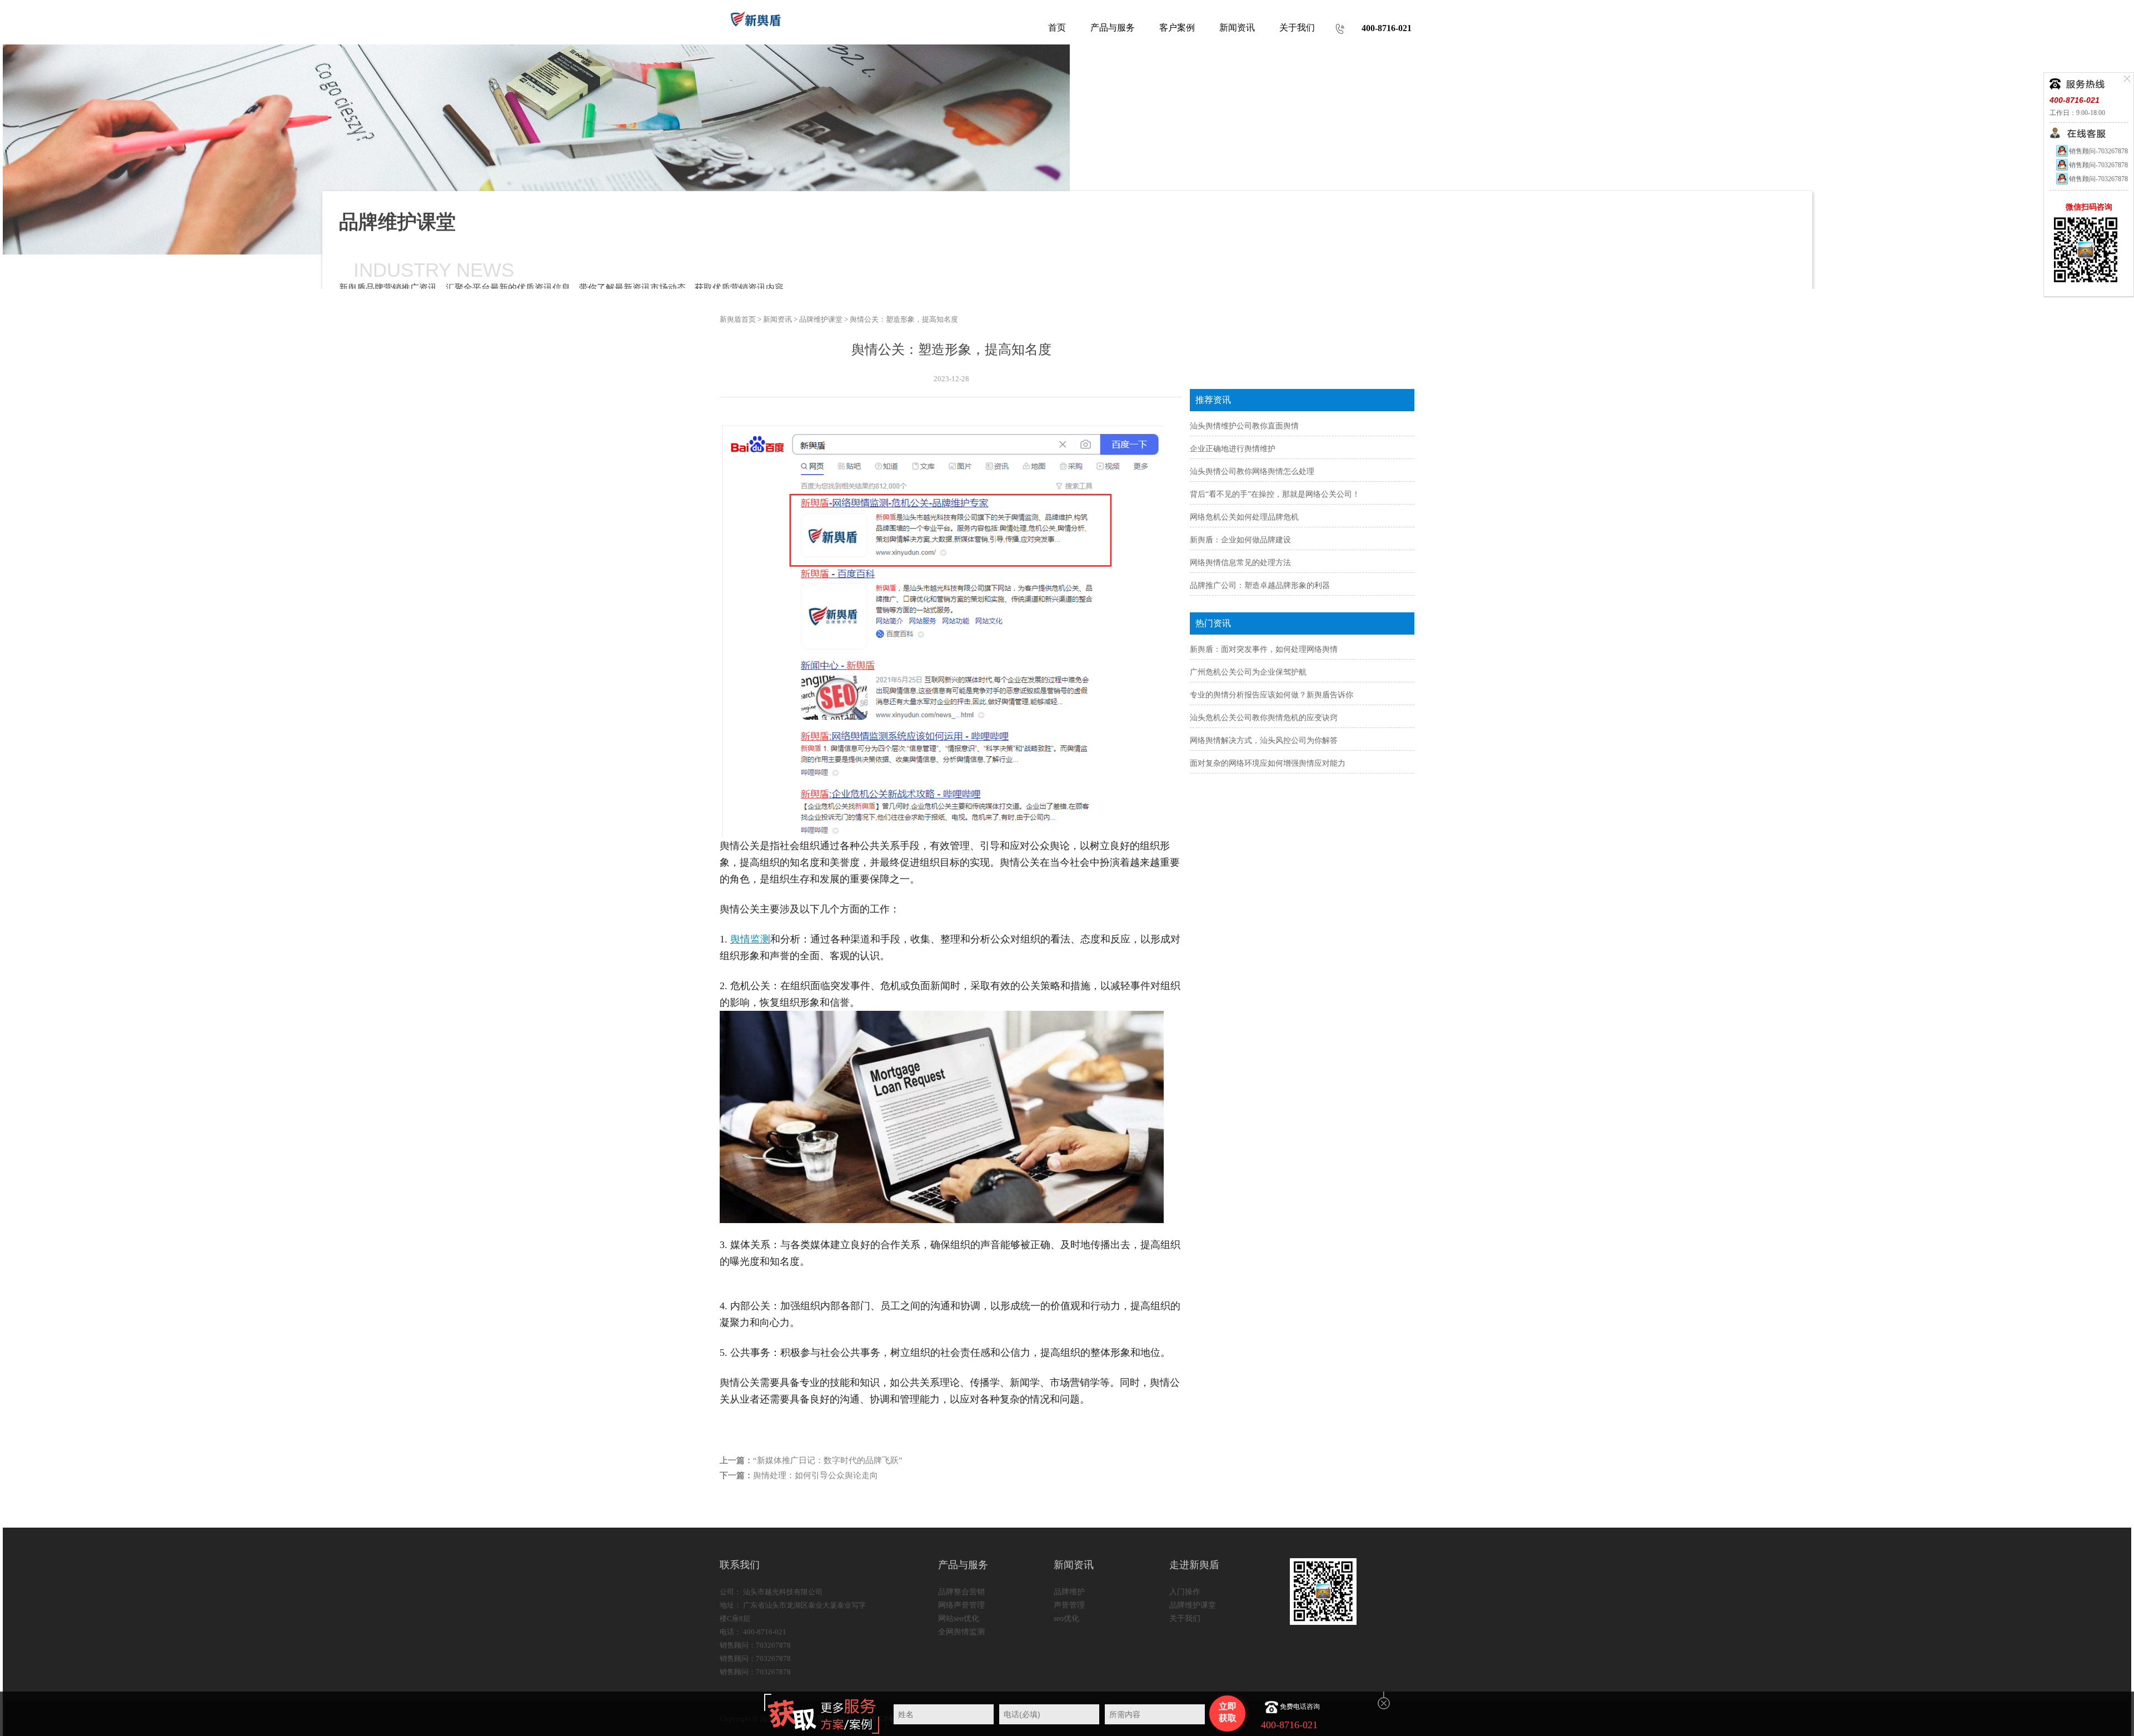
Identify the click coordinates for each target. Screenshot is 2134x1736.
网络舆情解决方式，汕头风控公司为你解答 (1264, 740)
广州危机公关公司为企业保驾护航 (1248, 672)
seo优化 (1066, 1618)
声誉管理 (1069, 1605)
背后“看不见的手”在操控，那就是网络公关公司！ (1275, 494)
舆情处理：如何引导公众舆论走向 (816, 1475)
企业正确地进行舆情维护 (1233, 449)
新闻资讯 (777, 319)
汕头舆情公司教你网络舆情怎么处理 (1252, 472)
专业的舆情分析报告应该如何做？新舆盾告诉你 (1272, 695)
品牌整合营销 (961, 1592)
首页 (1057, 28)
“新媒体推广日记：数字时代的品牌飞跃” (828, 1460)
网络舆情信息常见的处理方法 (1240, 563)
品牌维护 (1069, 1592)
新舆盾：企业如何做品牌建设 (1240, 540)
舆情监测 (750, 939)
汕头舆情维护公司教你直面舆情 (1244, 426)
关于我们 (1185, 1618)
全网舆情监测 (961, 1632)
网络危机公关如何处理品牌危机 (1244, 517)
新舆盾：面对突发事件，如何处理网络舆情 (1264, 649)
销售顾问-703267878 (2098, 151)
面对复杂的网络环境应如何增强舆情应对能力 (1268, 763)
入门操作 (1185, 1592)
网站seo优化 (959, 1618)
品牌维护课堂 (821, 319)
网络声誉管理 (961, 1605)
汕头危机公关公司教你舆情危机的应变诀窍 (1264, 718)
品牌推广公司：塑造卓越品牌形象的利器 (1260, 585)
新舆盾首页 (738, 319)
